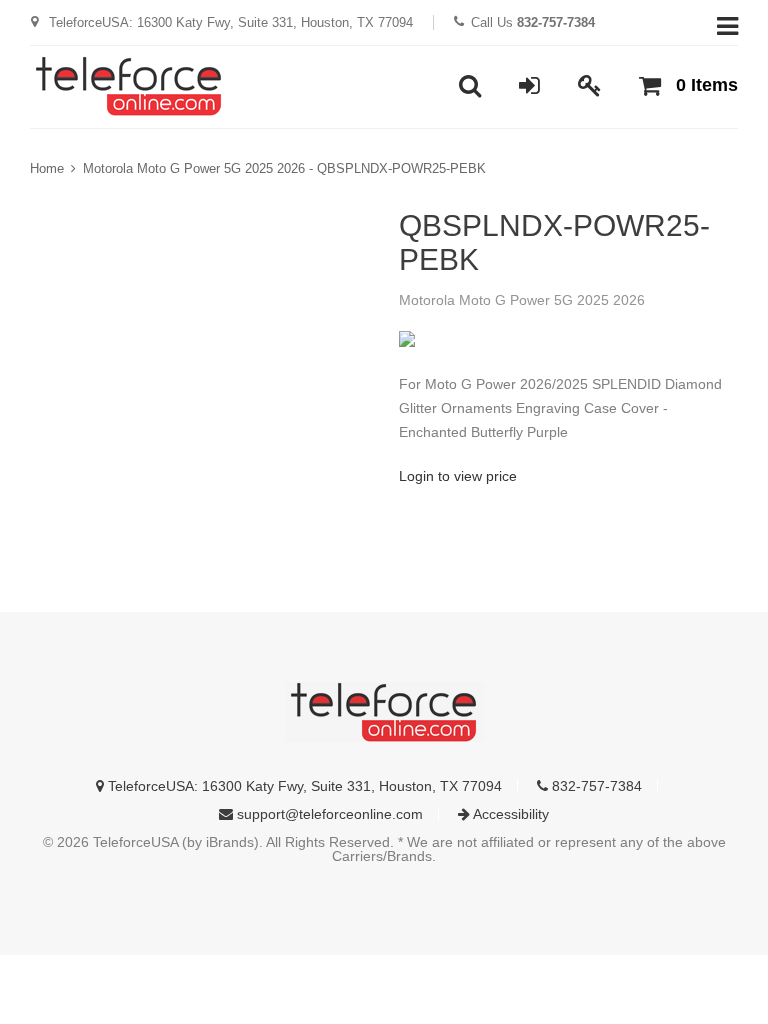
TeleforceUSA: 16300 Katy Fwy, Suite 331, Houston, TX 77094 (303, 786)
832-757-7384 (595, 786)
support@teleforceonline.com (328, 814)
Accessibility (509, 814)
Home (47, 168)
